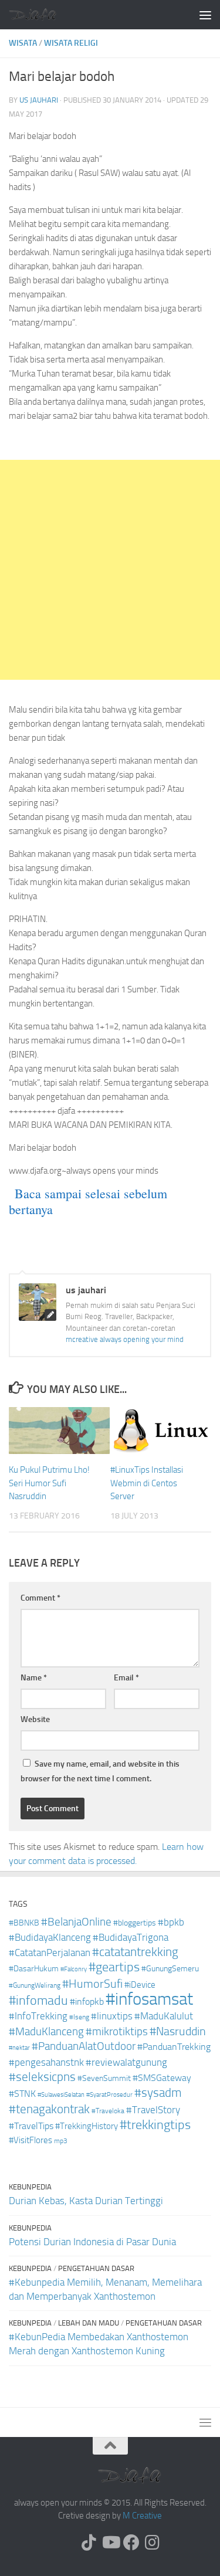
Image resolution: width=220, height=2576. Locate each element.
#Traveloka (108, 2111)
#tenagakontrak (49, 2109)
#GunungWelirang (35, 1985)
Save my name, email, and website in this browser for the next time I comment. (100, 1771)
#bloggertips (135, 1923)
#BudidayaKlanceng (50, 1937)
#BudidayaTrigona (131, 1938)
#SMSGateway (162, 2078)
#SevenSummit (104, 2078)
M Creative (142, 2516)
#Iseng (79, 2017)
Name (34, 1678)
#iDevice (140, 1985)
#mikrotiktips (117, 2031)
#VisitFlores (31, 2140)
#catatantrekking (135, 1952)
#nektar (19, 2048)
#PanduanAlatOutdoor (84, 2046)
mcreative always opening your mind (125, 1339)
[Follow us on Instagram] (153, 2543)
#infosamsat (149, 1999)
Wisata (23, 43)
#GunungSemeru (170, 1969)
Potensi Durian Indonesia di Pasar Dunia (92, 2242)
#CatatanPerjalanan (50, 1953)
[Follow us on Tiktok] (89, 2543)
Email (126, 1678)
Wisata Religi (71, 43)
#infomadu (38, 2001)
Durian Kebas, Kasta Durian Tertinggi (86, 2201)
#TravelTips (31, 2126)
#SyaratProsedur (109, 2095)
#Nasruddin (178, 2031)
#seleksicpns (42, 2077)
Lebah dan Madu (89, 2323)
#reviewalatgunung (126, 2063)
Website (35, 1719)
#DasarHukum (34, 1969)
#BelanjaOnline (76, 1922)
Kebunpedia (30, 2187)
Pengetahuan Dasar (96, 2268)
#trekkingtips (155, 2125)
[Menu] (205, 15)
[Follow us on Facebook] (131, 2543)
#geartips (114, 1967)
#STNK (22, 2094)
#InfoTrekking (38, 2016)
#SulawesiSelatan (61, 2095)
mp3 (61, 2141)
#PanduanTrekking (174, 2047)
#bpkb (171, 1922)
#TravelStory (153, 2110)
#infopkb (87, 2002)
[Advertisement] (110, 570)
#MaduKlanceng (46, 2032)
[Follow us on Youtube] (110, 2543)
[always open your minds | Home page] (40, 14)
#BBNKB (24, 1923)
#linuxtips (112, 2016)
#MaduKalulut (164, 2016)
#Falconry (74, 1969)
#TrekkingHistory (87, 2126)
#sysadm (158, 2093)
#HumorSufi (92, 1984)
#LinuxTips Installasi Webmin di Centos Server (147, 1483)
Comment (40, 1598)
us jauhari (39, 100)
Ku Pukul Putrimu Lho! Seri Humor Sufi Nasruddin (49, 1483)
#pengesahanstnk (46, 2062)
